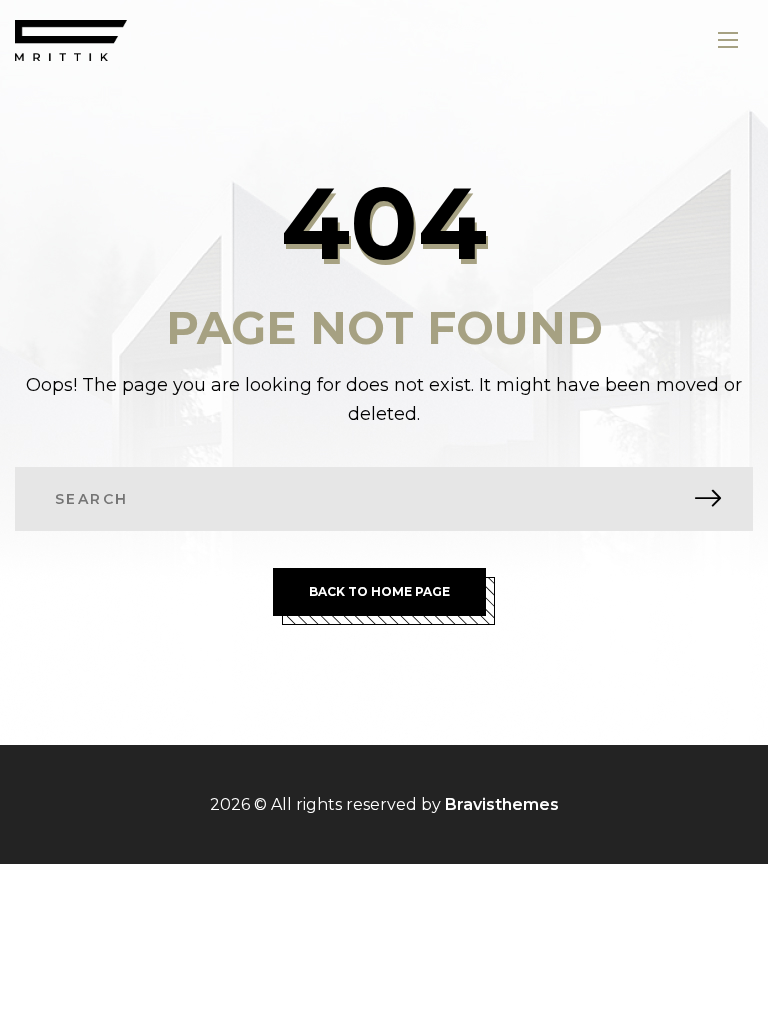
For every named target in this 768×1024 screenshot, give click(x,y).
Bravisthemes (502, 804)
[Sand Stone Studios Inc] (71, 40)
